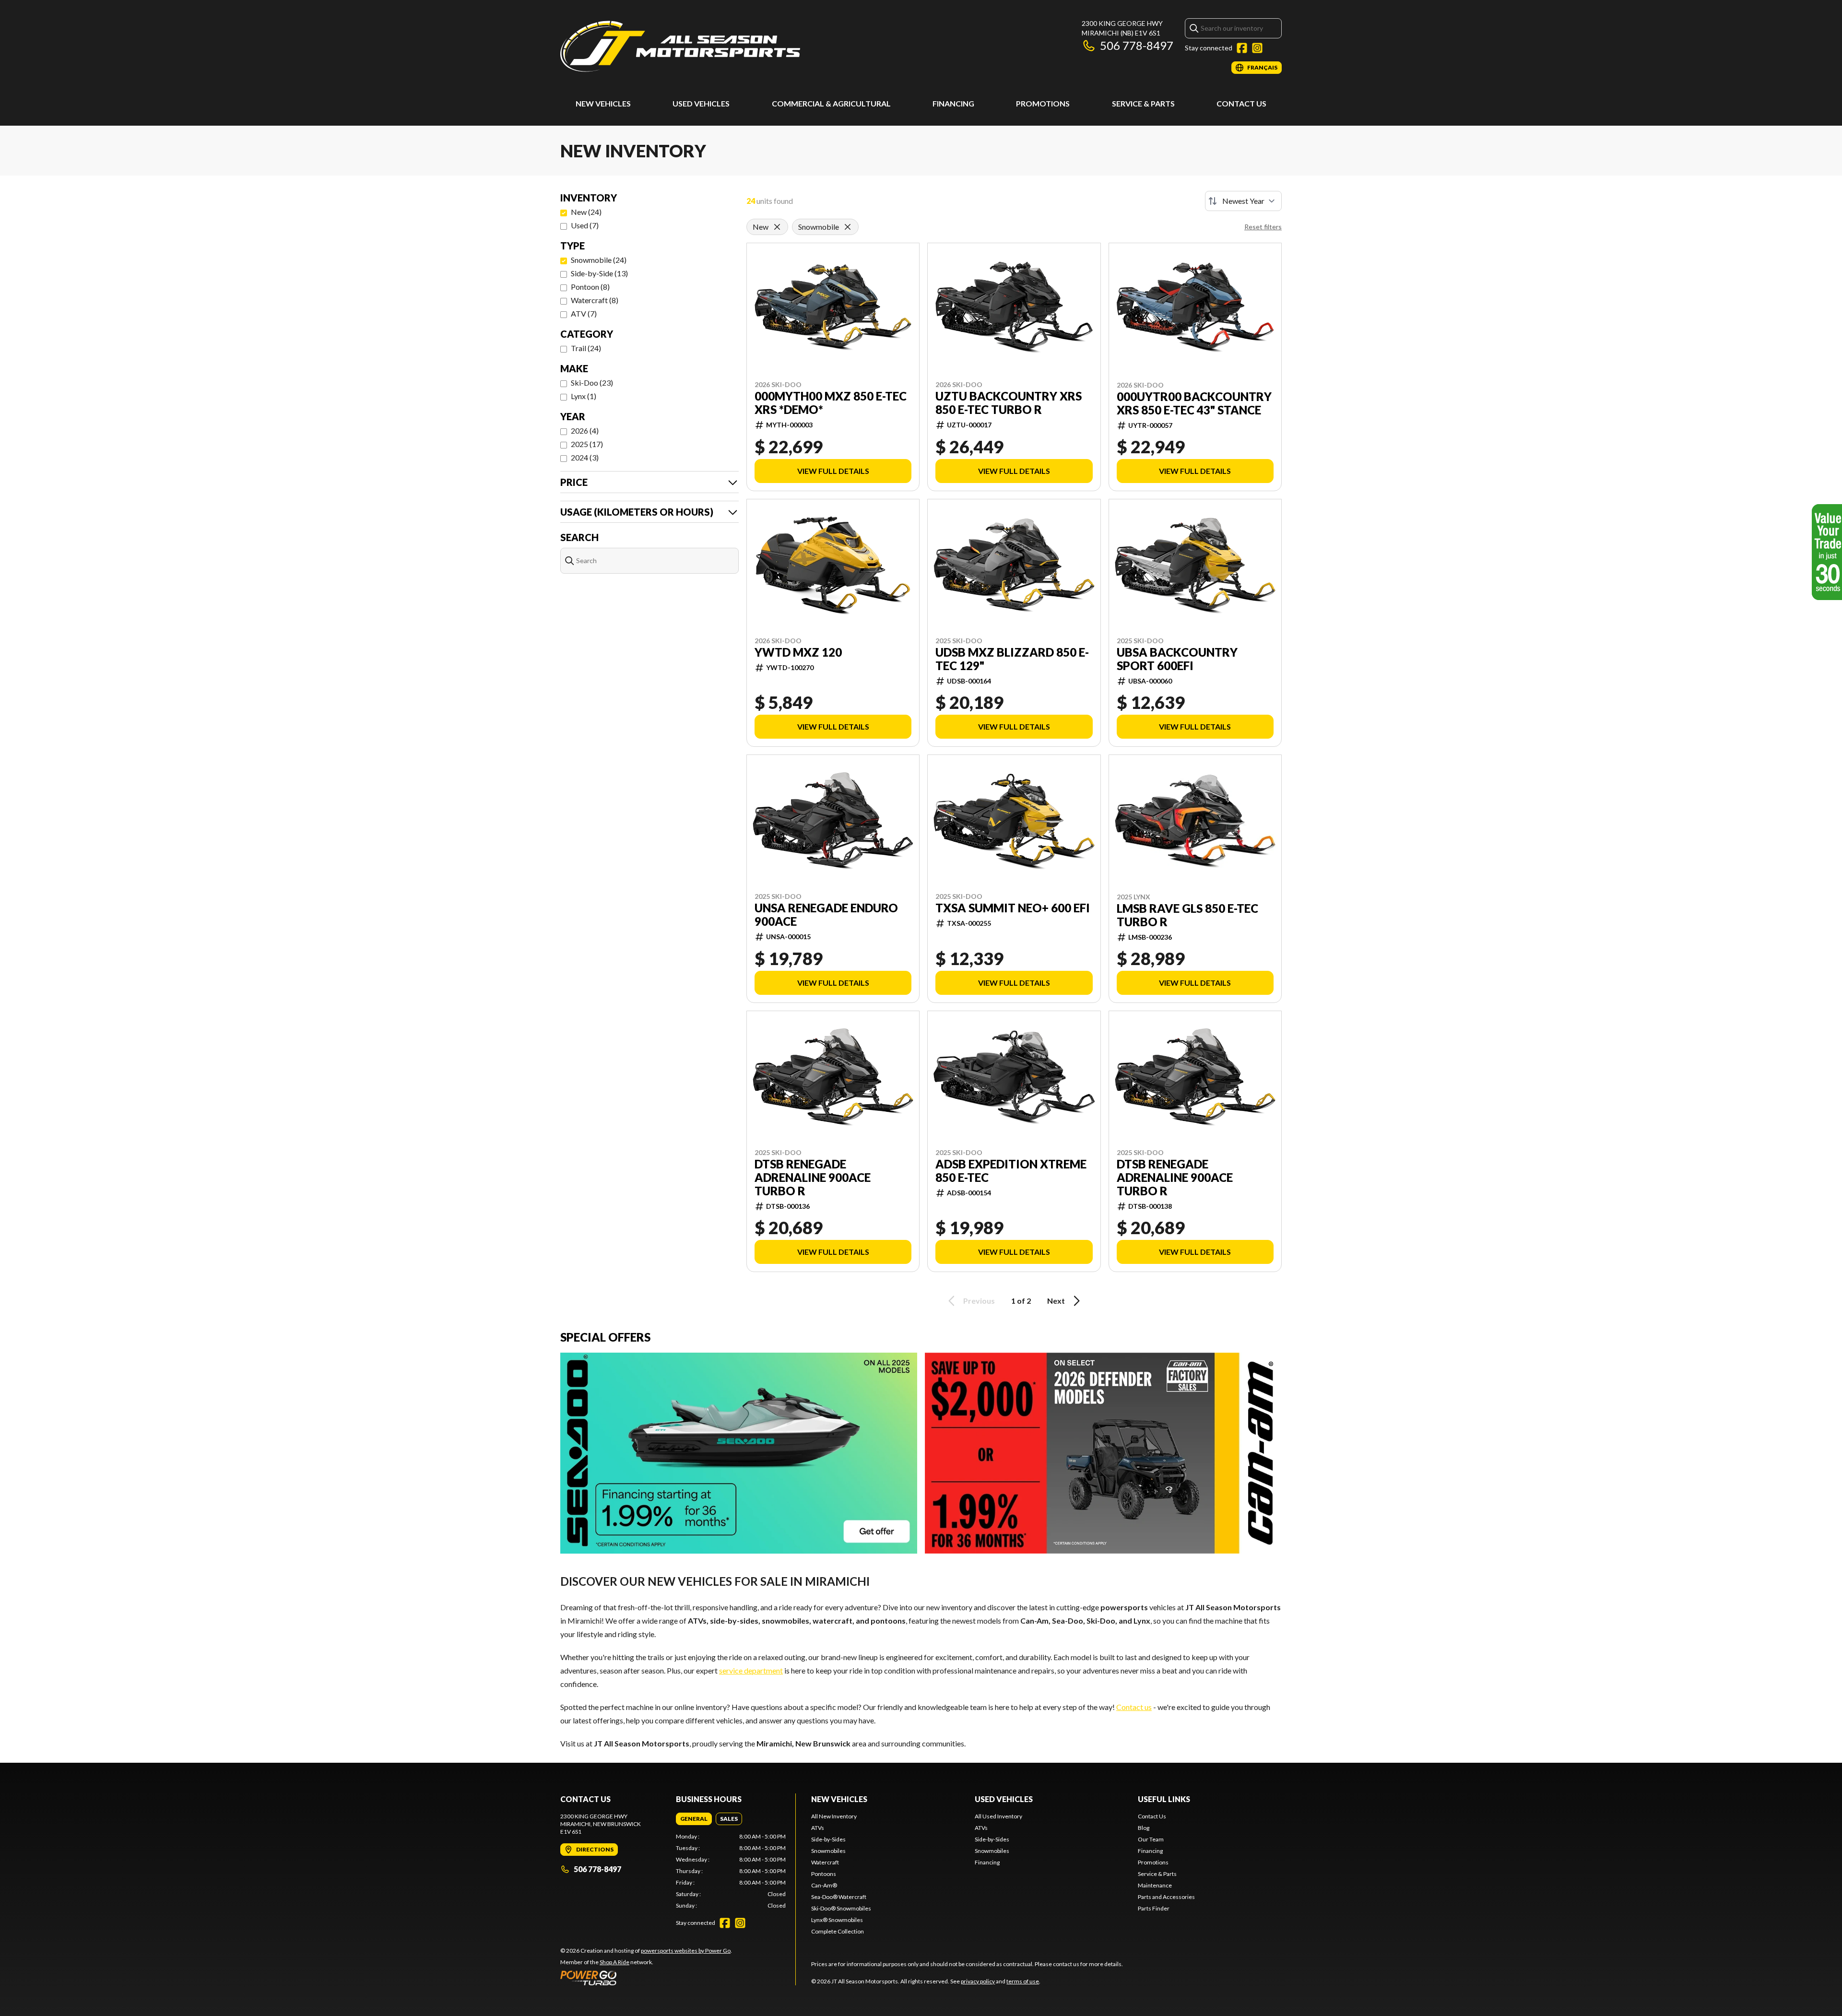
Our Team (1151, 1839)
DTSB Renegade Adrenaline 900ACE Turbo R (813, 1178)
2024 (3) (585, 457)
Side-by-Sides (828, 1839)
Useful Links (1164, 1799)
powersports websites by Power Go (686, 1951)
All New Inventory (834, 1816)
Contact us (1134, 1707)
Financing (953, 103)
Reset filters (1263, 227)
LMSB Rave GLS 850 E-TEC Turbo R (1187, 915)
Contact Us (1241, 103)
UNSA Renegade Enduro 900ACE (826, 915)
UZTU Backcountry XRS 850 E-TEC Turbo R (1009, 403)
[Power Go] (646, 1978)
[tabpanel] (731, 1871)
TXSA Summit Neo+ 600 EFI (1013, 908)
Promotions (1043, 103)
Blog (1144, 1828)
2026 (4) (585, 430)
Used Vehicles (701, 103)
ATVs (818, 1828)
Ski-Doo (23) (592, 383)
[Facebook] (1242, 48)
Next (1056, 1301)
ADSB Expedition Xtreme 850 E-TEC (1011, 1171)
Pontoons (824, 1874)
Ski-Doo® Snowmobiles (841, 1908)
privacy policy (978, 1981)
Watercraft (825, 1862)
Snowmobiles (828, 1851)
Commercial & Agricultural (831, 103)
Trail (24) (586, 348)
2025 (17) (587, 444)
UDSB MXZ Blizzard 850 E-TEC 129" (1012, 659)
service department (751, 1670)
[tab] (694, 1819)
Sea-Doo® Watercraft (839, 1897)
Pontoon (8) (590, 287)
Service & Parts (1143, 103)
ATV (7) (584, 313)
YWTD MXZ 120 (798, 652)
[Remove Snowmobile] (848, 227)
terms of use (1023, 1981)
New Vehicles (603, 103)
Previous (979, 1301)
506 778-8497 (1137, 45)
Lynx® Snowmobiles (837, 1920)
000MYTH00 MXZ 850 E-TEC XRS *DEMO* (831, 403)
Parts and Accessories (1166, 1897)
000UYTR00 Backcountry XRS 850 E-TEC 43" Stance (1194, 403)
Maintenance (1155, 1885)
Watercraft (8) (595, 300)
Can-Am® (824, 1885)
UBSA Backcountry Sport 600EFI (1177, 659)
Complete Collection (838, 1931)
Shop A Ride (614, 1962)
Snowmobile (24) (599, 260)
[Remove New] (777, 227)
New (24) (586, 212)
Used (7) (585, 225)
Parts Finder (1154, 1908)
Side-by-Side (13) (599, 273)
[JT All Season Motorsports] (680, 46)
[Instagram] (1257, 48)
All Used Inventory (998, 1816)
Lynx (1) (584, 396)
